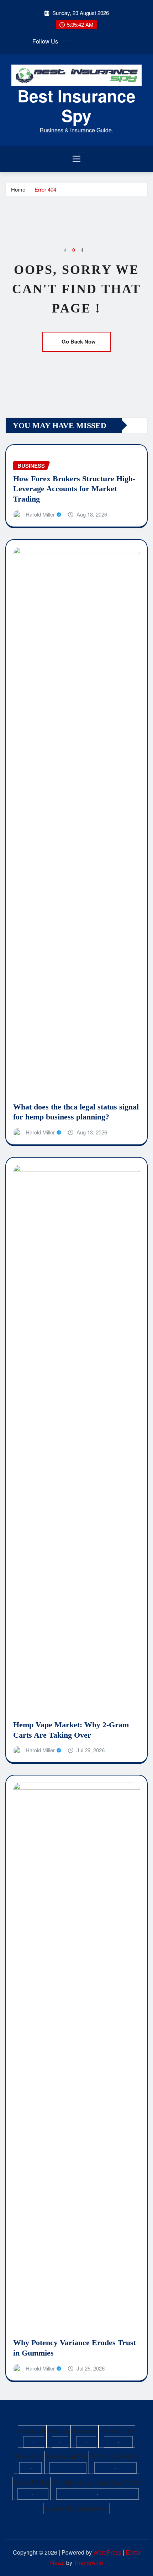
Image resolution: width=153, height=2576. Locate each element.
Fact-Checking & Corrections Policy (96, 2482)
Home (18, 189)
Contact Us (32, 2431)
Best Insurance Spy (76, 105)
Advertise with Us (67, 2456)
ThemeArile (88, 2563)
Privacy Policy (117, 2431)
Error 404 (45, 189)
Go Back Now (79, 341)
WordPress (107, 2552)
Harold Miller (40, 514)
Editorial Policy (31, 2482)
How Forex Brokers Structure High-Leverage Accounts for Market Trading (74, 489)
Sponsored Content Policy (76, 2508)
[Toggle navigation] (77, 159)
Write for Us (29, 2456)
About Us (59, 2431)
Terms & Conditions (114, 2456)
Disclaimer (85, 2431)
